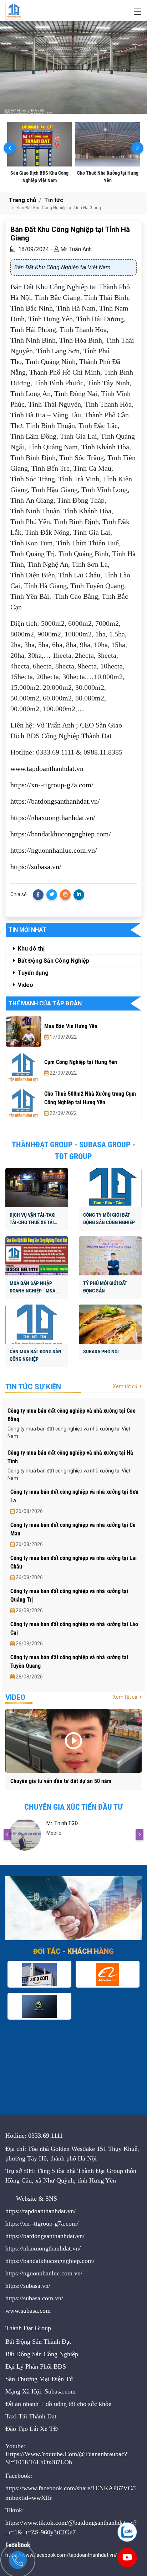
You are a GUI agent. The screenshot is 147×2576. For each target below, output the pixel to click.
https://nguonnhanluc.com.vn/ (44, 2273)
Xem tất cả (126, 1386)
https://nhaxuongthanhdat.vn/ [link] (53, 818)
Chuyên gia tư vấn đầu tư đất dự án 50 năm (61, 1781)
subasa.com (36, 2311)
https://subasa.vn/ (28, 2286)
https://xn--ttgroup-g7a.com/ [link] (52, 785)
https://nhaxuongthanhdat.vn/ (43, 2248)
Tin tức (54, 200)
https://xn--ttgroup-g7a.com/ (42, 2223)
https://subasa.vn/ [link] (36, 867)
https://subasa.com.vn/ (34, 2298)
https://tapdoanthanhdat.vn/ (40, 2211)
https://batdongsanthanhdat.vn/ (45, 2236)
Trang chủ (22, 200)
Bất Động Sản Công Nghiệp (53, 961)
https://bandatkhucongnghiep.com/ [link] (61, 834)
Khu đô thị (31, 949)
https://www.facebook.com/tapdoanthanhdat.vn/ (61, 2555)
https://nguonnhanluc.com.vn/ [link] (54, 850)
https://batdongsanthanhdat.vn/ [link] (55, 801)
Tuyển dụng (32, 973)
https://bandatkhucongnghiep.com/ (50, 2261)
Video (25, 985)
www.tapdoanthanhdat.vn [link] (47, 768)
